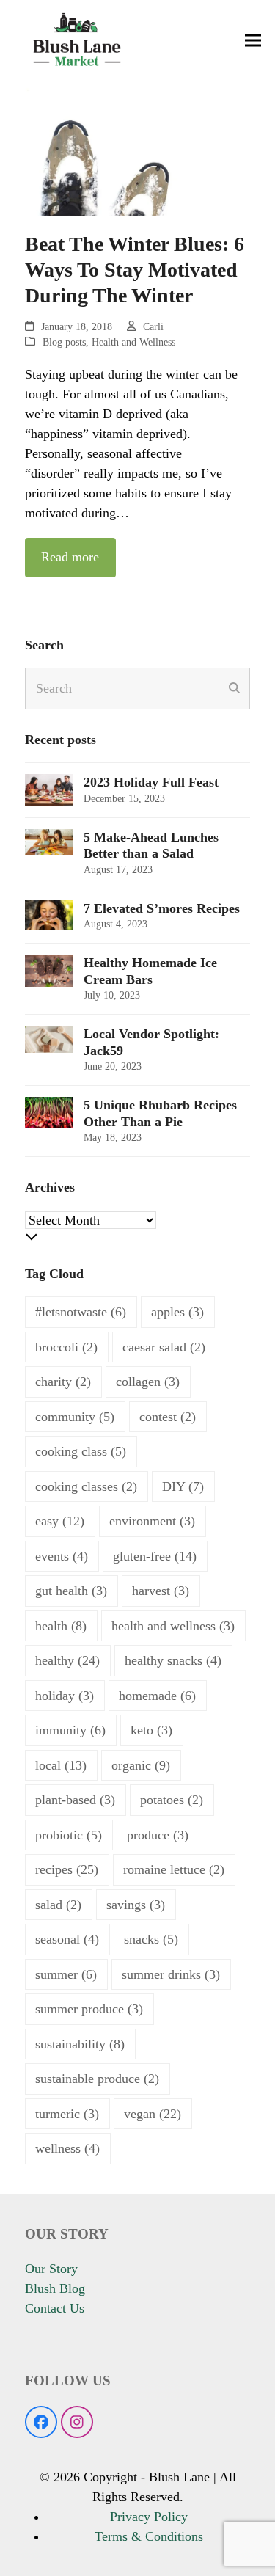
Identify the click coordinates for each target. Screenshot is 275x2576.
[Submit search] (234, 688)
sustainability (80, 2044)
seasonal (67, 1939)
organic (141, 1765)
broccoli (66, 1347)
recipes (67, 1869)
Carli (153, 327)
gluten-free (155, 1556)
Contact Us (55, 2308)
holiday (65, 1696)
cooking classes (86, 1486)
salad (58, 1905)
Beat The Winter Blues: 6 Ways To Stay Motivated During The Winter (135, 270)
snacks (151, 1939)
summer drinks (171, 1974)
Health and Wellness (133, 342)
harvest (161, 1591)
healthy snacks (173, 1660)
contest (168, 1417)
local (61, 1765)
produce (158, 1835)
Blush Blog (55, 2288)
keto (151, 1730)
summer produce (89, 2009)
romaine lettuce (174, 1869)
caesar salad (164, 1347)
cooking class (81, 1451)
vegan (153, 2114)
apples (177, 1312)
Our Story (51, 2269)
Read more (70, 557)
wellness (67, 2148)
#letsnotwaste (81, 1312)
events (62, 1556)
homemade (157, 1696)
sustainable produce (97, 2079)
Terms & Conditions (149, 2536)
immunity (70, 1730)
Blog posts (64, 342)
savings (136, 1905)
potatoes (172, 1800)
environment (152, 1521)
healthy (67, 1660)
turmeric (67, 2114)
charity (63, 1382)
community (75, 1417)
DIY (183, 1486)
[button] (253, 41)
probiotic (69, 1835)
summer (66, 1974)
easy (60, 1521)
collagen (148, 1382)
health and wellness (173, 1626)
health (61, 1626)
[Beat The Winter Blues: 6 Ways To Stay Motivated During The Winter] (138, 147)
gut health (71, 1591)
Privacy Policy (149, 2517)
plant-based (75, 1800)
